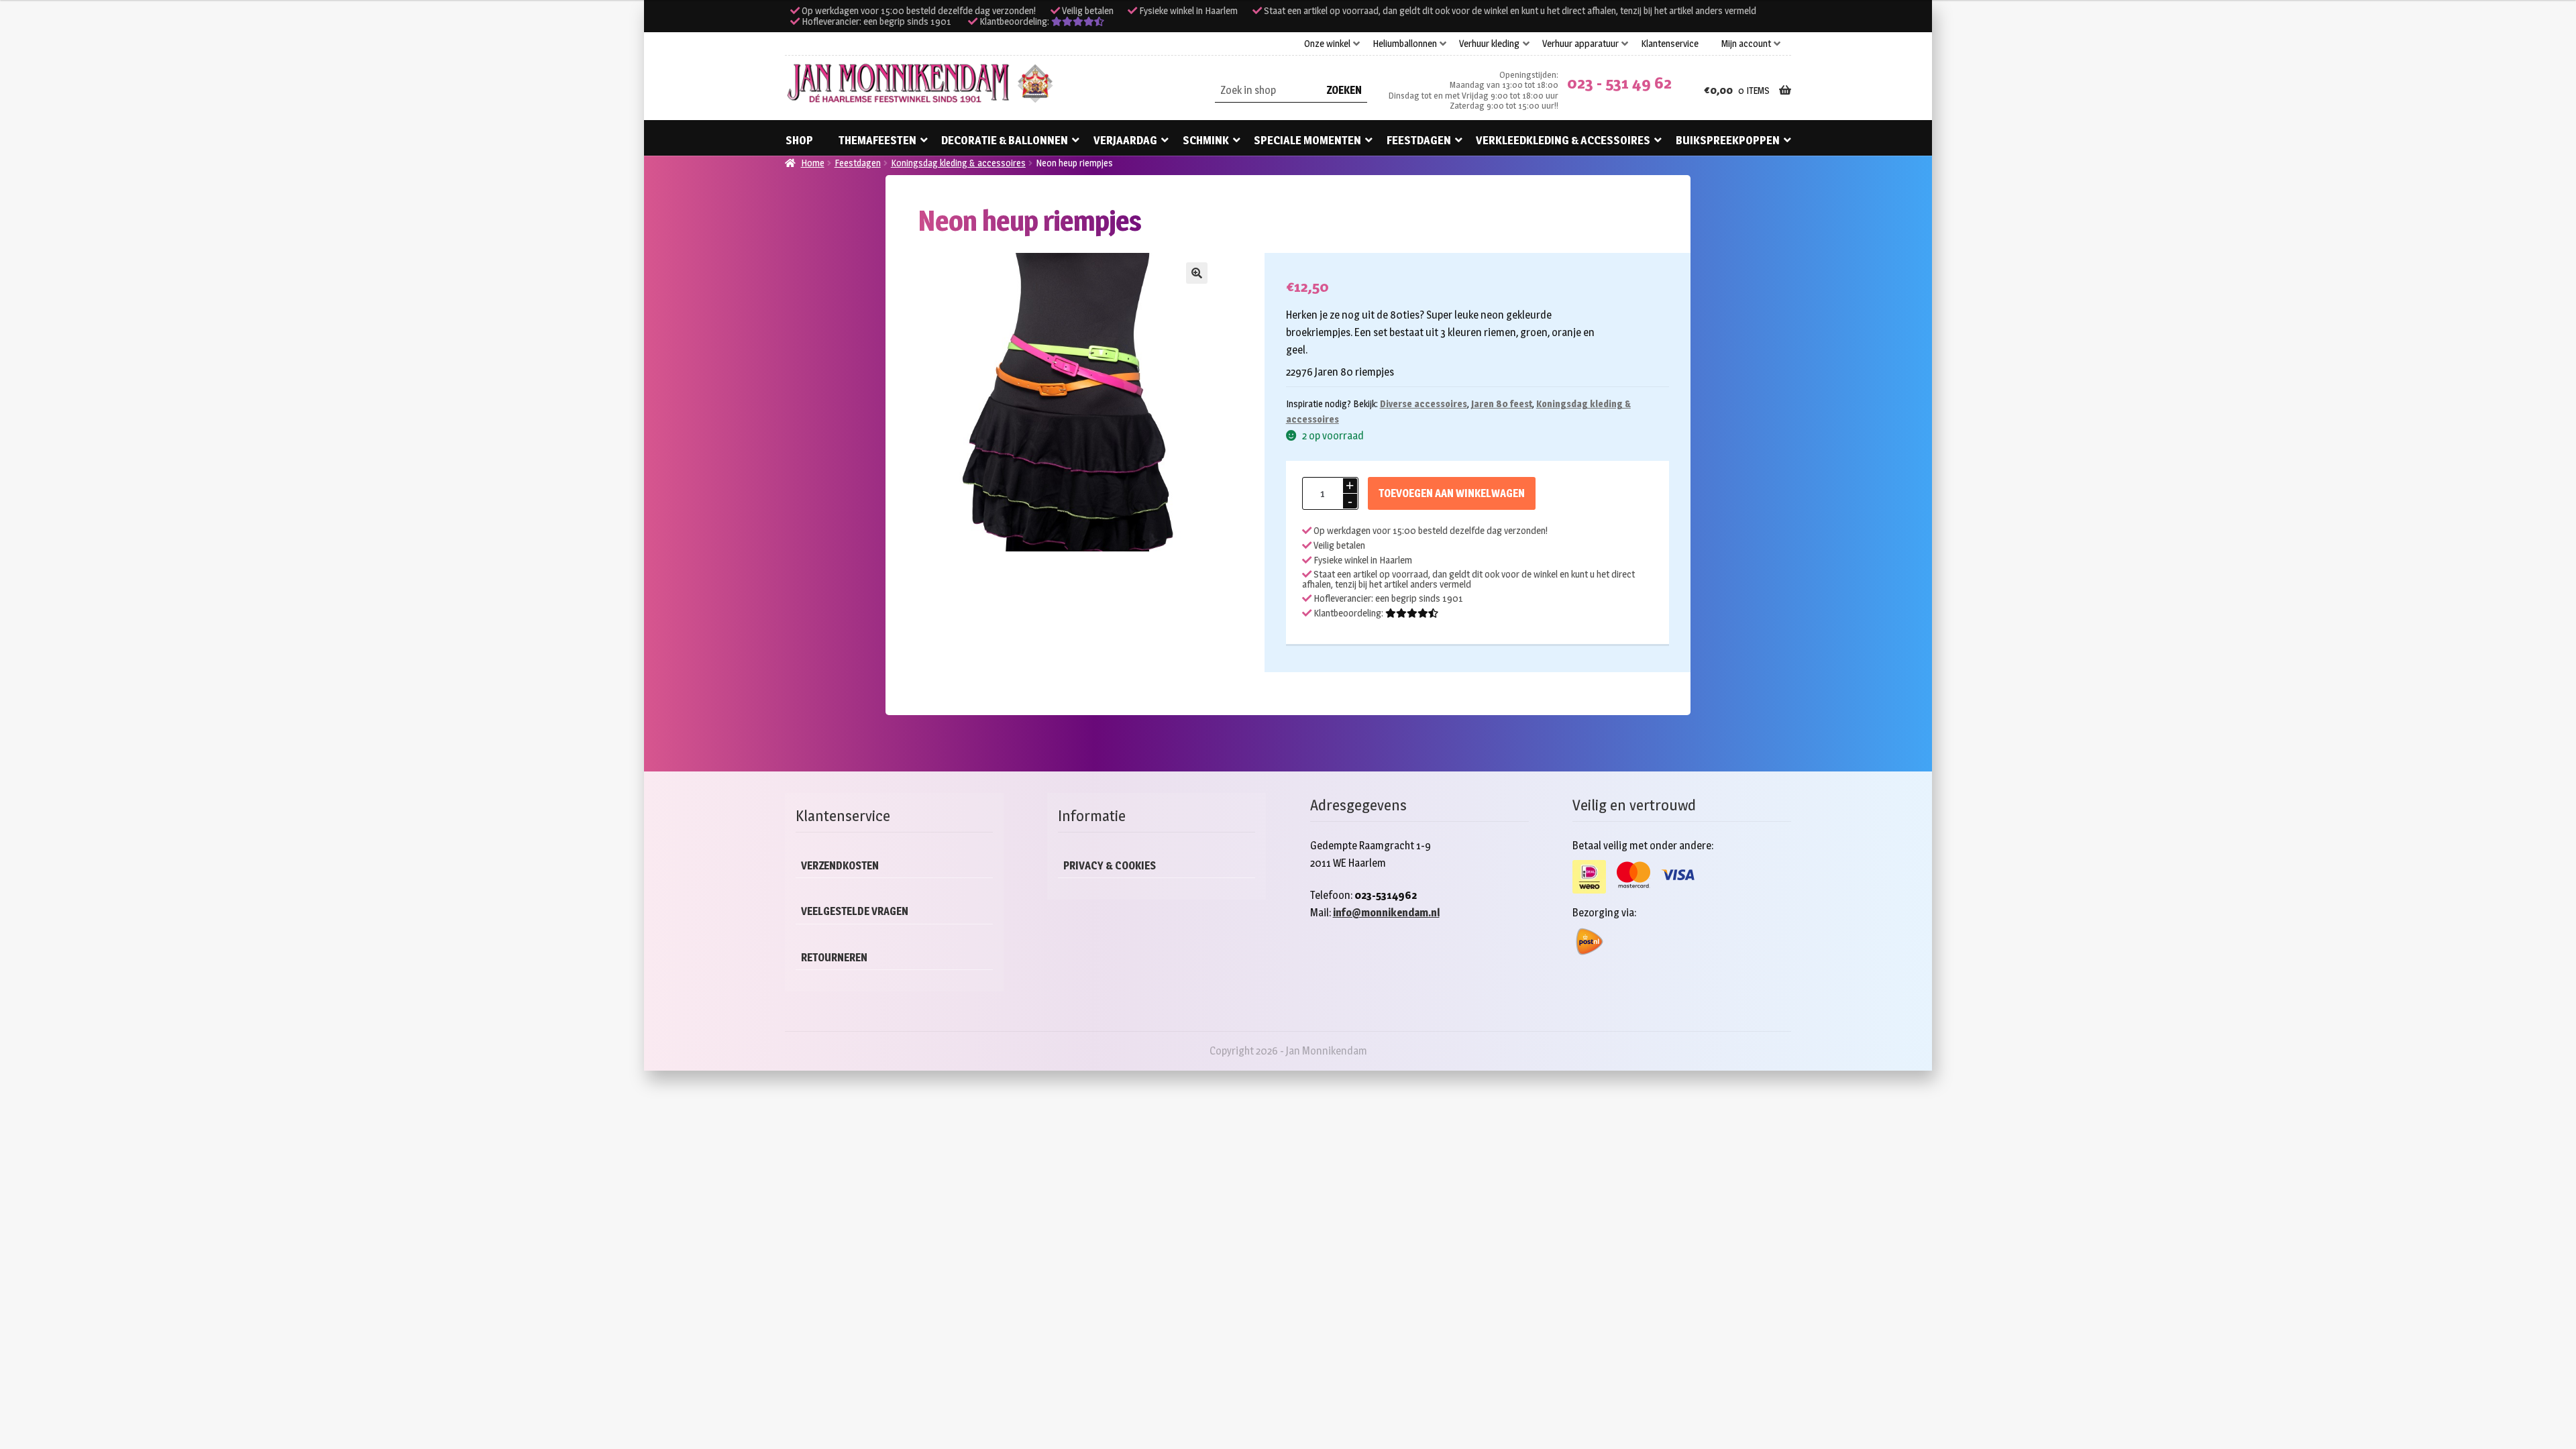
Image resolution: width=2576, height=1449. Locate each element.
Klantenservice (1670, 44)
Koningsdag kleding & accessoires (958, 163)
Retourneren (834, 958)
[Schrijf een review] (1078, 21)
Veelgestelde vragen (855, 911)
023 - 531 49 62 (1619, 83)
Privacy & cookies (1110, 866)
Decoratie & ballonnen (1005, 140)
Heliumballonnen (1405, 44)
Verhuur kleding (1489, 44)
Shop (799, 140)
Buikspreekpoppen (1728, 140)
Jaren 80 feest (1502, 404)
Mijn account (1746, 44)
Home (813, 163)
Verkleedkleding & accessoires (1563, 140)
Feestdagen (1419, 140)
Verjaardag (1125, 140)
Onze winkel (1327, 44)
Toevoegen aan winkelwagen (1452, 493)
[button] (1197, 273)
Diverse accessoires (1424, 404)
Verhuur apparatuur (1580, 44)
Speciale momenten (1307, 140)
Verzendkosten (840, 866)
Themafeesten (877, 140)
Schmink (1206, 140)
